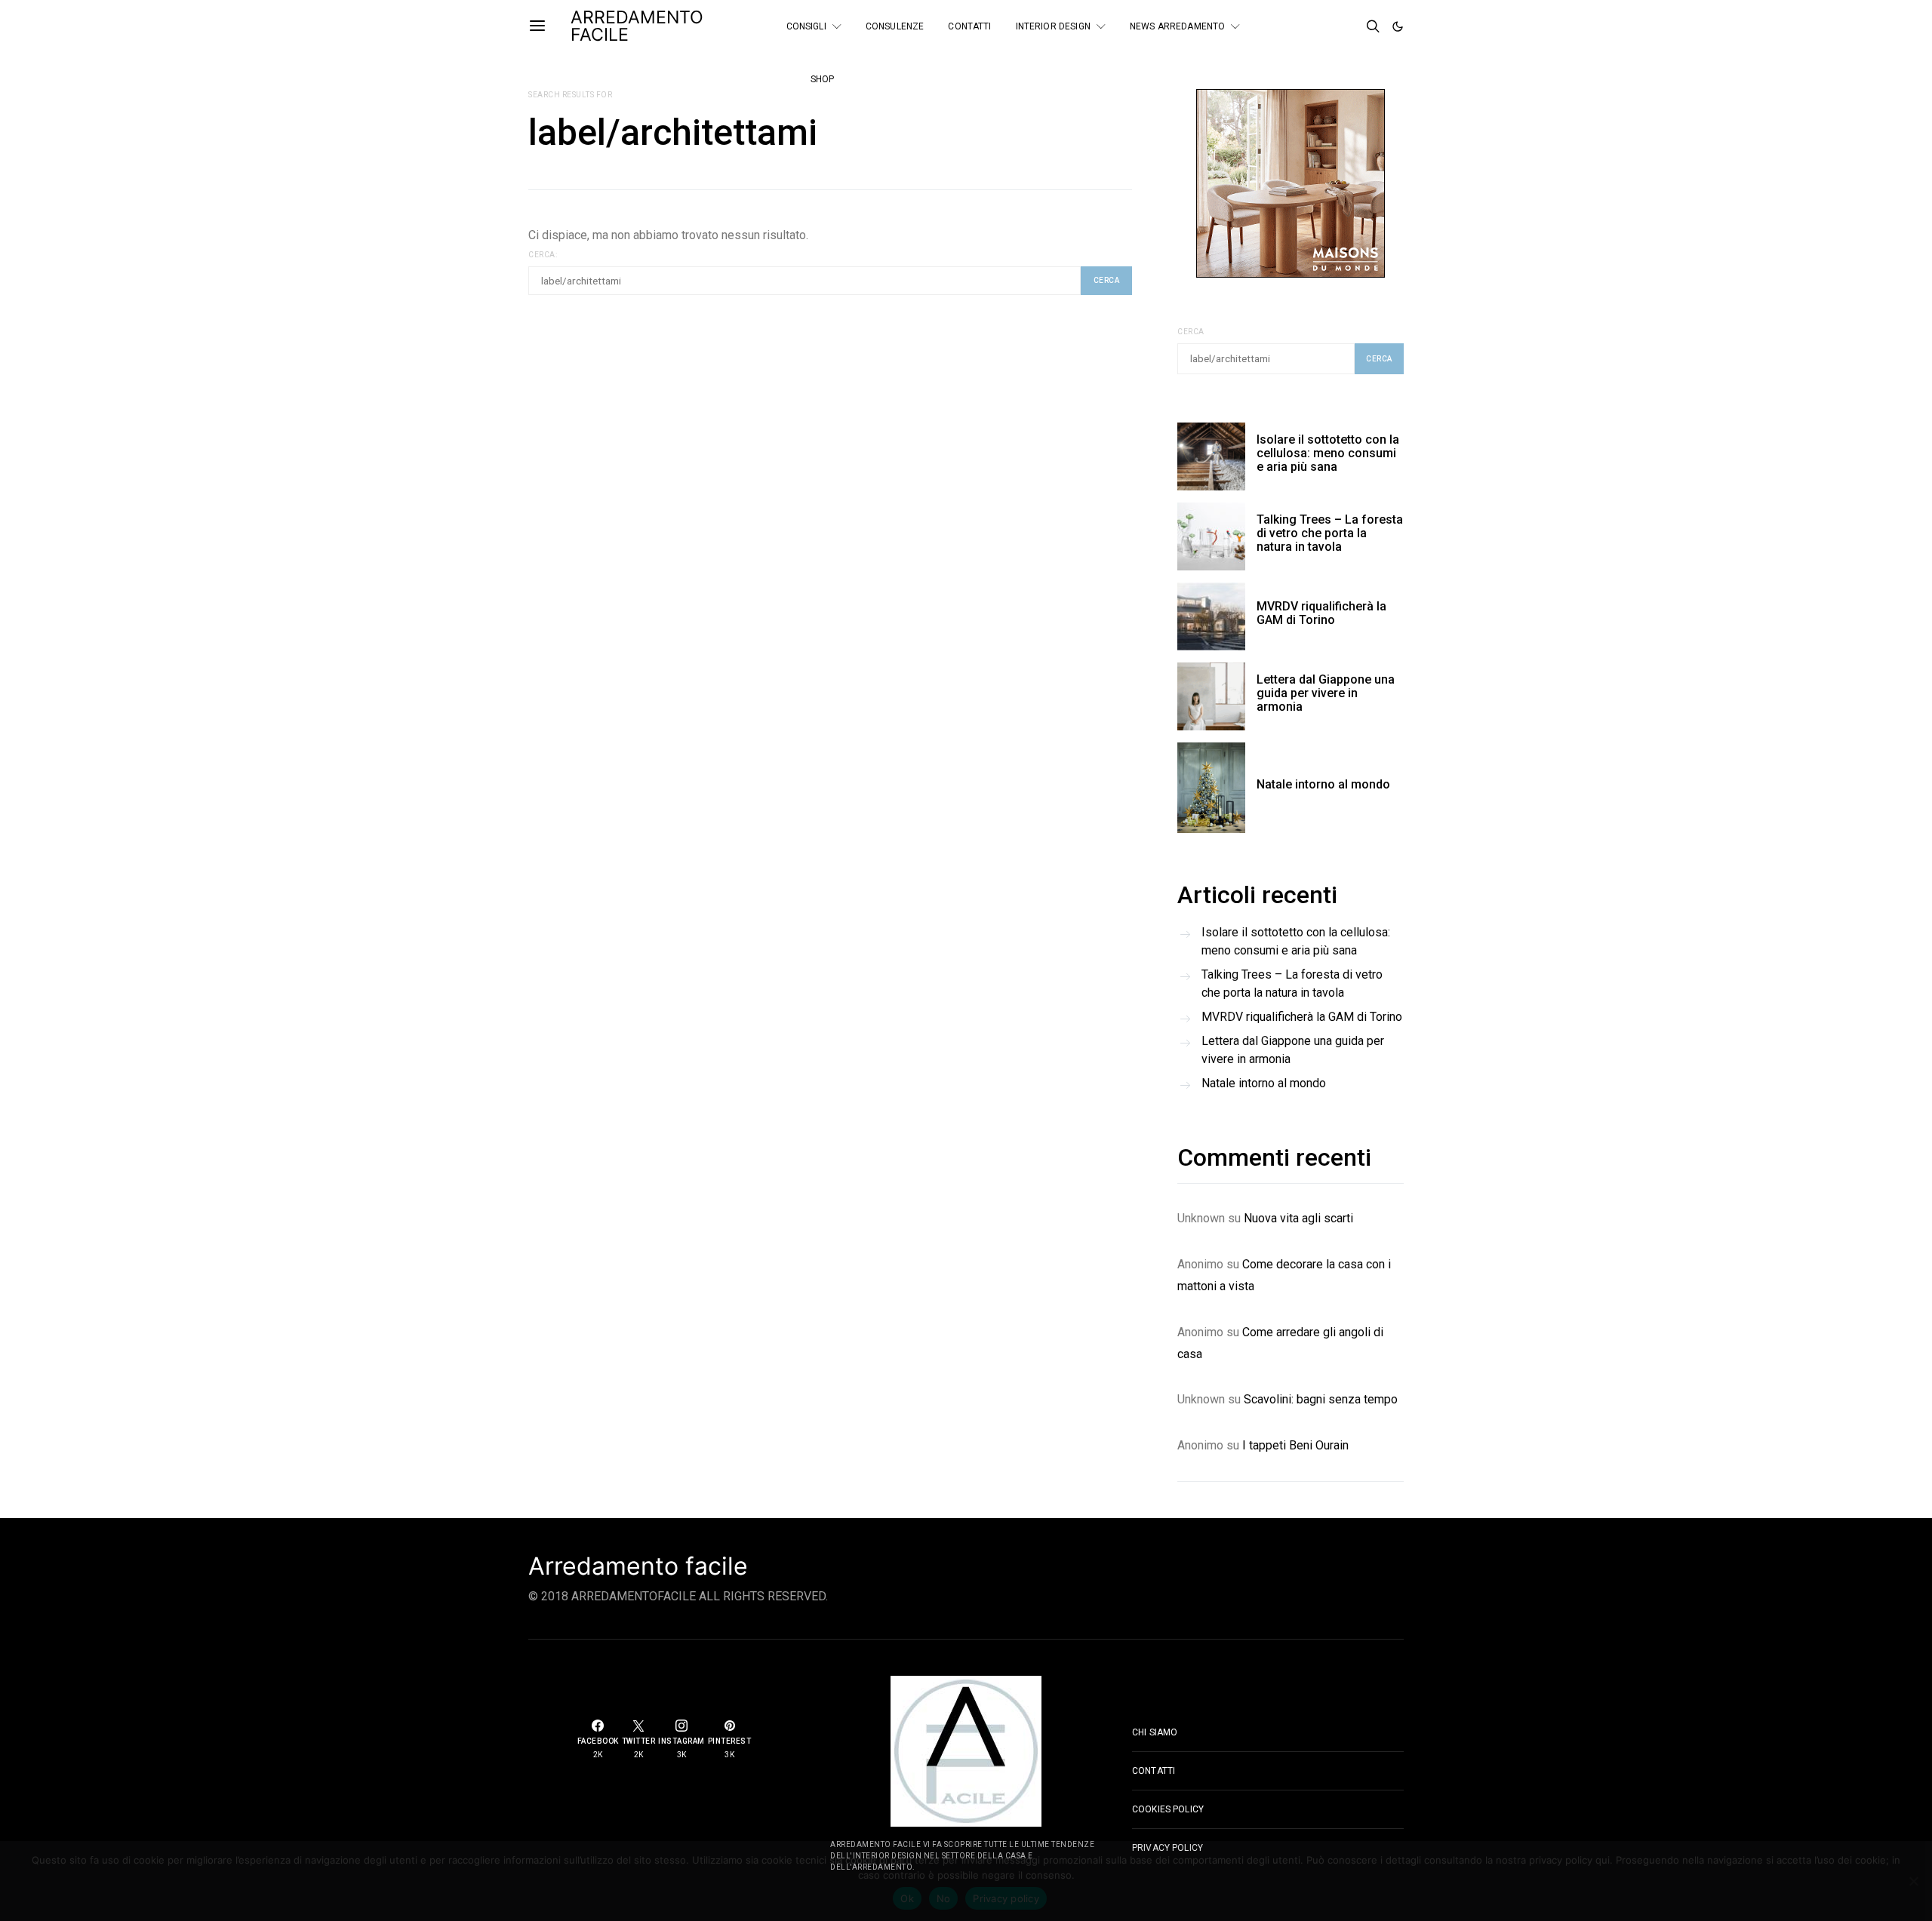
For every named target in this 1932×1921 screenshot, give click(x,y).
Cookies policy (1168, 1809)
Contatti (969, 26)
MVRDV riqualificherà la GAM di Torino (1321, 613)
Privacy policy (1006, 1898)
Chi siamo (1155, 1732)
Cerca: (543, 255)
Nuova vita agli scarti (1298, 1218)
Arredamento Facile (637, 26)
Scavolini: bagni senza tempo (1321, 1399)
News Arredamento (1177, 26)
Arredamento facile (638, 1566)
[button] (1398, 26)
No (944, 1898)
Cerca (1191, 332)
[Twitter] (1330, 20)
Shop (823, 79)
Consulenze (895, 26)
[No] (1913, 1881)
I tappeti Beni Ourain (1295, 1445)
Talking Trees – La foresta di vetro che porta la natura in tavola (1330, 533)
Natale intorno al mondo (1323, 784)
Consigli (806, 26)
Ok (907, 1898)
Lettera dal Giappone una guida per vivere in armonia (1326, 693)
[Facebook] (1309, 20)
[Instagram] (1309, 32)
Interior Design (1053, 26)
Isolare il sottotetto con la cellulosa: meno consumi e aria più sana (1328, 453)
